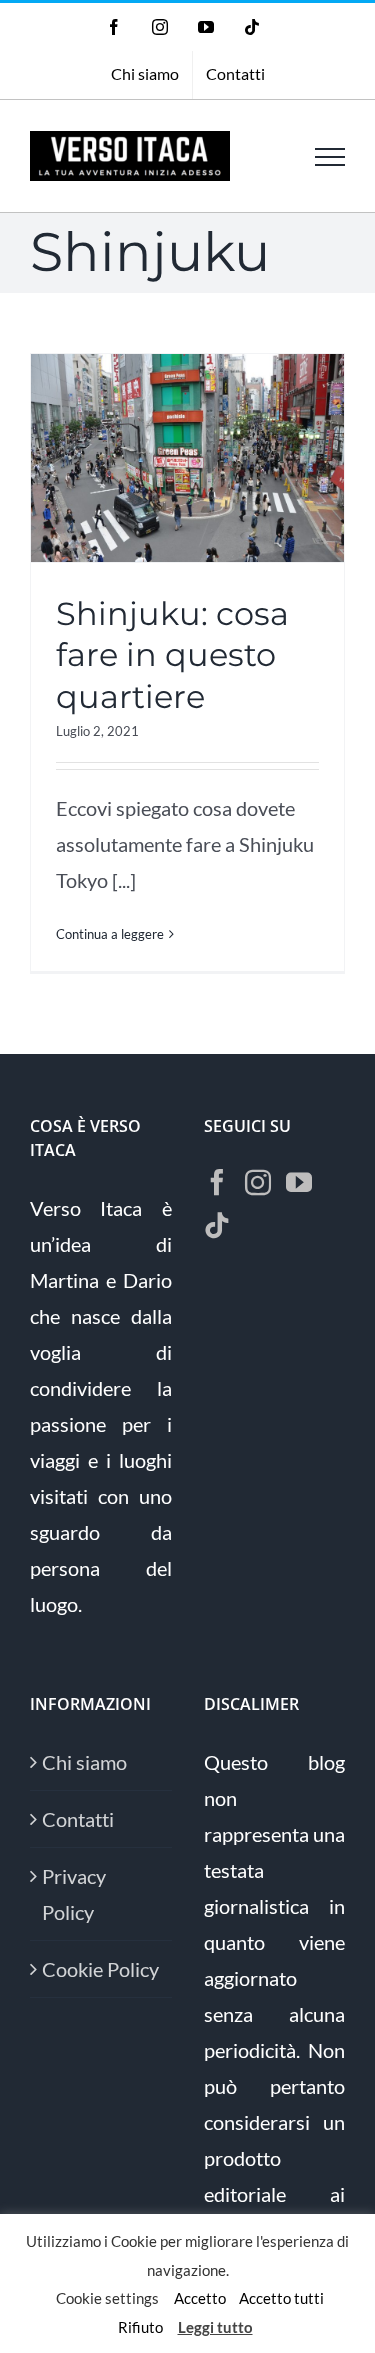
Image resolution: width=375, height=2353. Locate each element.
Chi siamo (84, 1762)
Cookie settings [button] (107, 2298)
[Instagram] (258, 1182)
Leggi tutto (215, 2327)
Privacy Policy (74, 1894)
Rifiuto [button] (140, 2327)
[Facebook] (217, 1182)
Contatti (78, 1819)
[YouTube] (299, 1182)
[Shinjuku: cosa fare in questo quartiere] (187, 458)
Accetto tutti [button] (281, 2298)
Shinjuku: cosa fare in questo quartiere (172, 655)
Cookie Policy (100, 1969)
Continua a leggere (110, 934)
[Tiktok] (217, 1225)
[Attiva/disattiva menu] (330, 157)
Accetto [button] (200, 2298)
